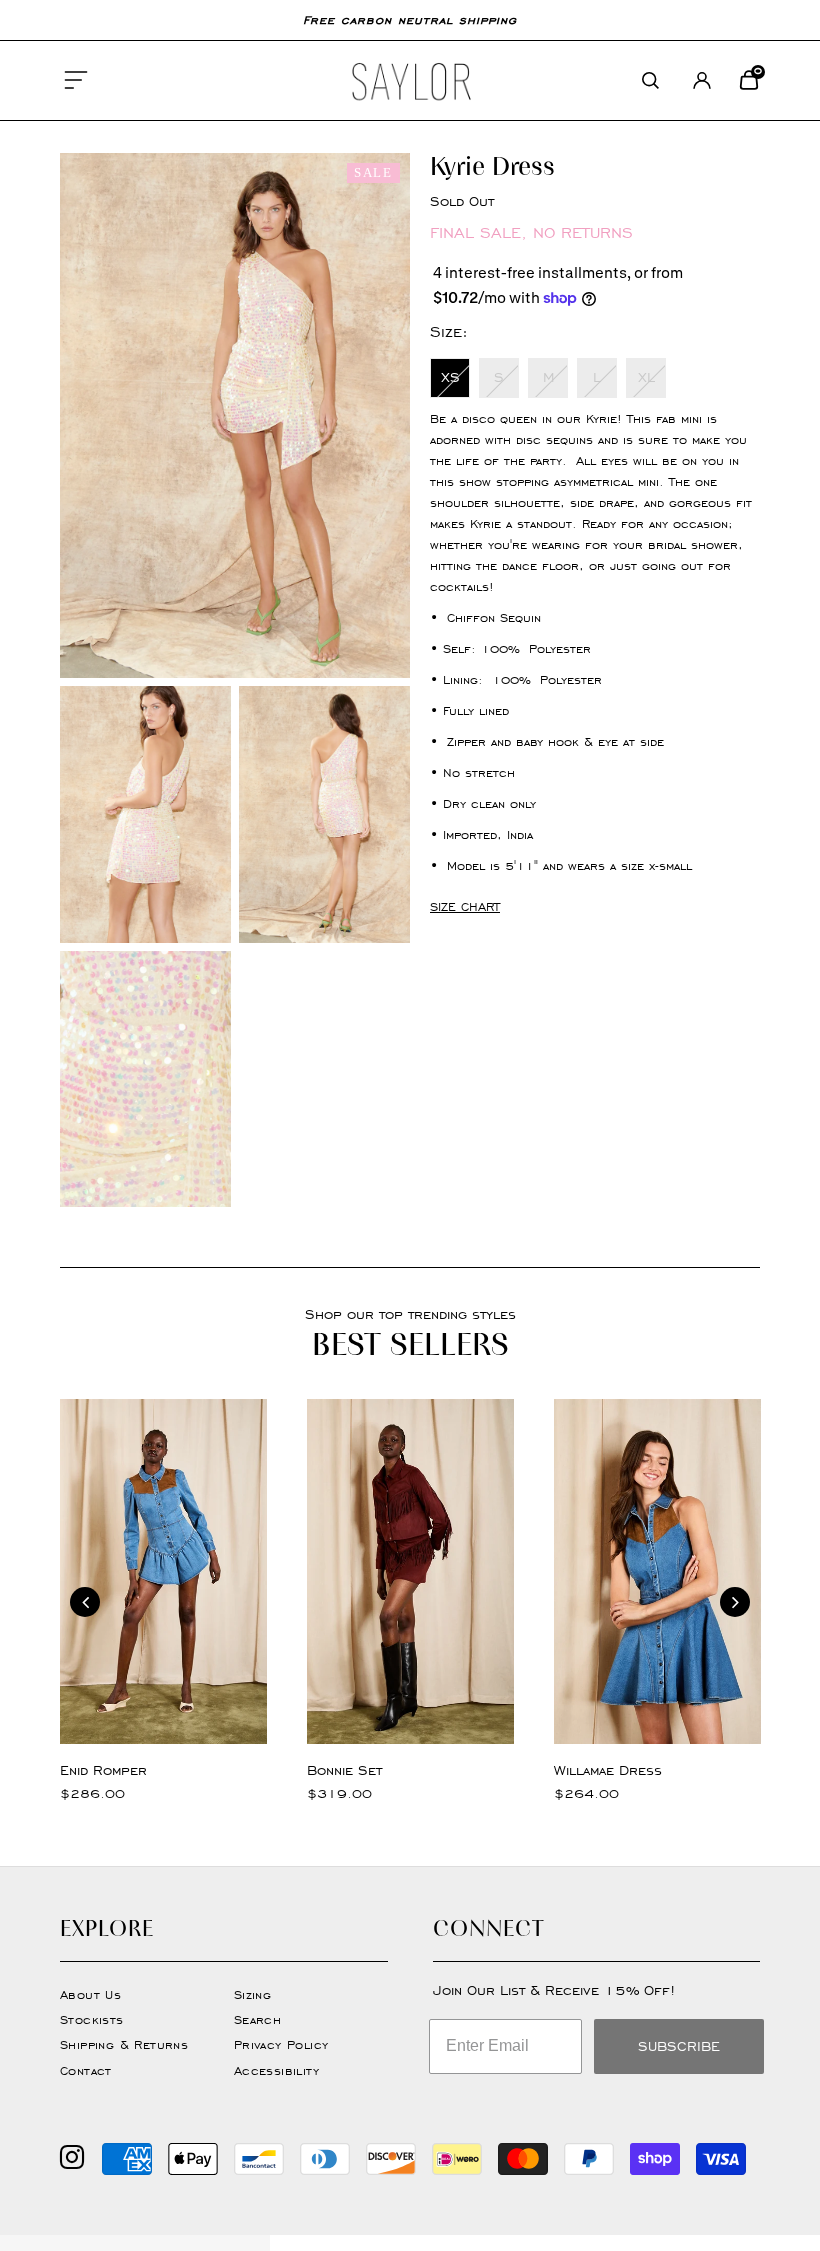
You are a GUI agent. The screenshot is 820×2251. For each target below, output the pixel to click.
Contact (86, 2070)
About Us (90, 1994)
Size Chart (465, 906)
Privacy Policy (281, 2044)
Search (257, 2019)
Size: (449, 331)
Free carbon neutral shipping (410, 19)
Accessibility (276, 2070)
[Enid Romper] (163, 1571)
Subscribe (679, 2046)
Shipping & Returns (124, 2044)
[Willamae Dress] (657, 1571)
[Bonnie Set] (410, 1571)
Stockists (92, 2019)
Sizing (252, 1994)
